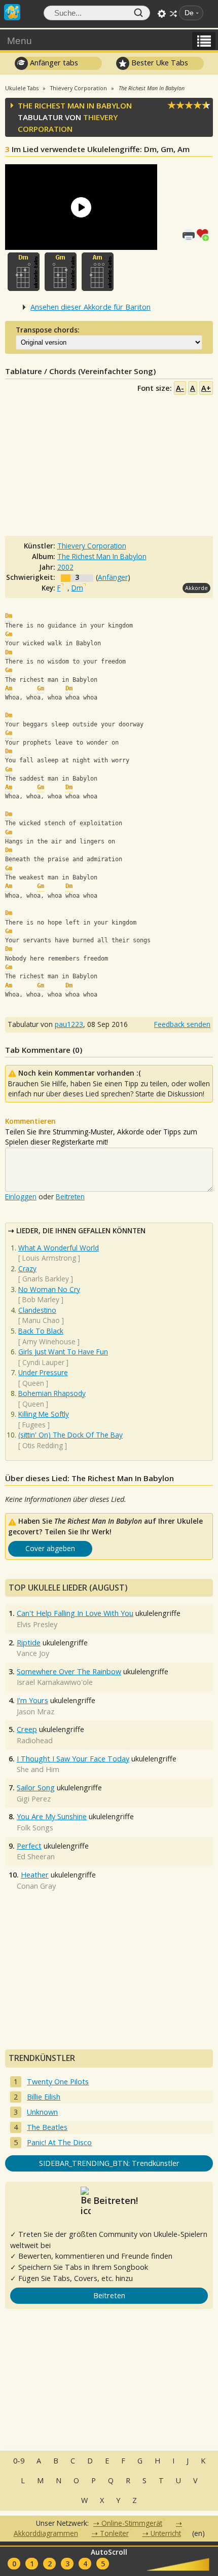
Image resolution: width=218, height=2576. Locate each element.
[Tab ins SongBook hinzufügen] (205, 234)
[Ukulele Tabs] (12, 11)
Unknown (42, 2112)
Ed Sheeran (36, 1856)
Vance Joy (33, 1653)
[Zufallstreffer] (173, 14)
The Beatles (47, 2127)
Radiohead (35, 1740)
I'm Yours (32, 1700)
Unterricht (166, 2533)
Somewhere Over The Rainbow (69, 1671)
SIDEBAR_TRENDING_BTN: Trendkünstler (109, 2163)
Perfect (29, 1846)
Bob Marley (41, 1299)
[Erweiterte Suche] (162, 14)
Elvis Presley (37, 1624)
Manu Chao (41, 1320)
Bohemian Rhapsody (52, 1393)
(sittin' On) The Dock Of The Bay (70, 1435)
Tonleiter (114, 2533)
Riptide (29, 1643)
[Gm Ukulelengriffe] (61, 272)
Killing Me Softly (44, 1414)
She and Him (38, 1769)
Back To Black (41, 1331)
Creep (27, 1729)
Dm (77, 588)
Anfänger (113, 577)
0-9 (19, 2461)
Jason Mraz (35, 1712)
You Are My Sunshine (52, 1816)
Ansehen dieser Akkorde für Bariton (90, 307)
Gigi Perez (34, 1799)
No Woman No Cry (49, 1289)
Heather (35, 1875)
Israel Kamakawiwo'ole (55, 1682)
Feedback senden (182, 1024)
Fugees (34, 1425)
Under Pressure (43, 1372)
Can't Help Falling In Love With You (75, 1613)
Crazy (27, 1268)
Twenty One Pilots (58, 2082)
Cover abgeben (50, 1548)
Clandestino (37, 1310)
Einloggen (21, 1197)
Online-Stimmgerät (132, 2523)
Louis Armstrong (49, 1258)
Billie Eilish (44, 2097)
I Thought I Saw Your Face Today (73, 1759)
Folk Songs (35, 1828)
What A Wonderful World (59, 1248)
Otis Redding (43, 1445)
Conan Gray (36, 1886)
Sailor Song (36, 1788)
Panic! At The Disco (59, 2142)
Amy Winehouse (49, 1341)
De (189, 13)
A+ (206, 388)
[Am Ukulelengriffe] (98, 272)
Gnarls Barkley (46, 1279)
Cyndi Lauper (43, 1362)
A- (180, 388)
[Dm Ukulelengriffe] (24, 272)
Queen (33, 1383)
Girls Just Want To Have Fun (63, 1352)
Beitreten (70, 1197)
